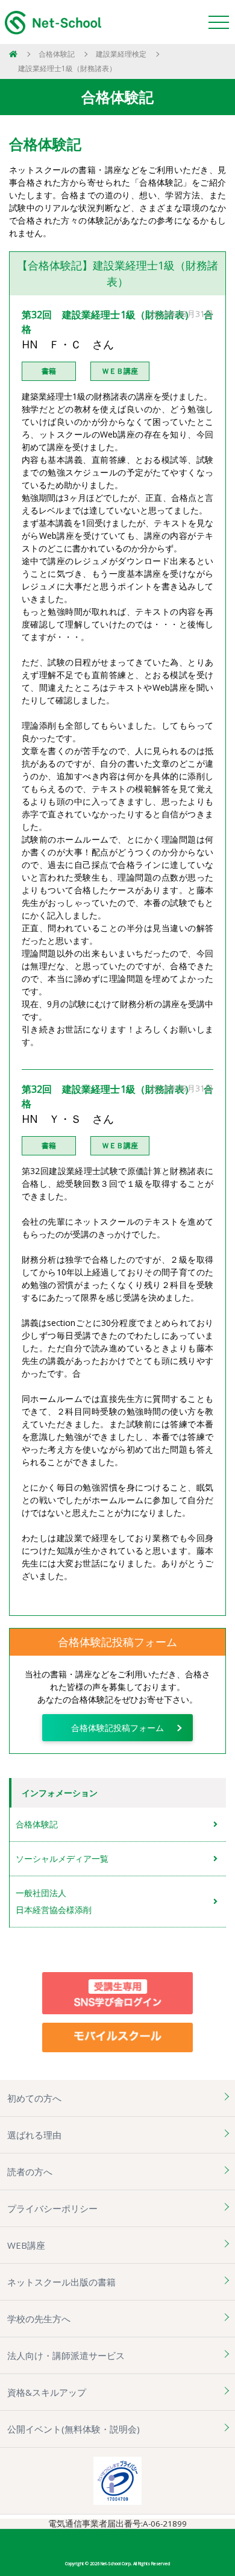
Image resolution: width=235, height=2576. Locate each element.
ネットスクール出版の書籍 (61, 2282)
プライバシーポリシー (52, 2208)
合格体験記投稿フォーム (117, 1728)
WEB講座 (26, 2245)
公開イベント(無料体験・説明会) (74, 2429)
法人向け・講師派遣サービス (66, 2355)
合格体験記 (57, 54)
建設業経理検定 (121, 54)
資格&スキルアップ (47, 2392)
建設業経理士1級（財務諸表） (67, 68)
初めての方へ (34, 2098)
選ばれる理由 (34, 2135)
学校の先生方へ (39, 2319)
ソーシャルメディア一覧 (62, 1858)
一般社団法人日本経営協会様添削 (54, 1901)
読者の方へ (30, 2172)
